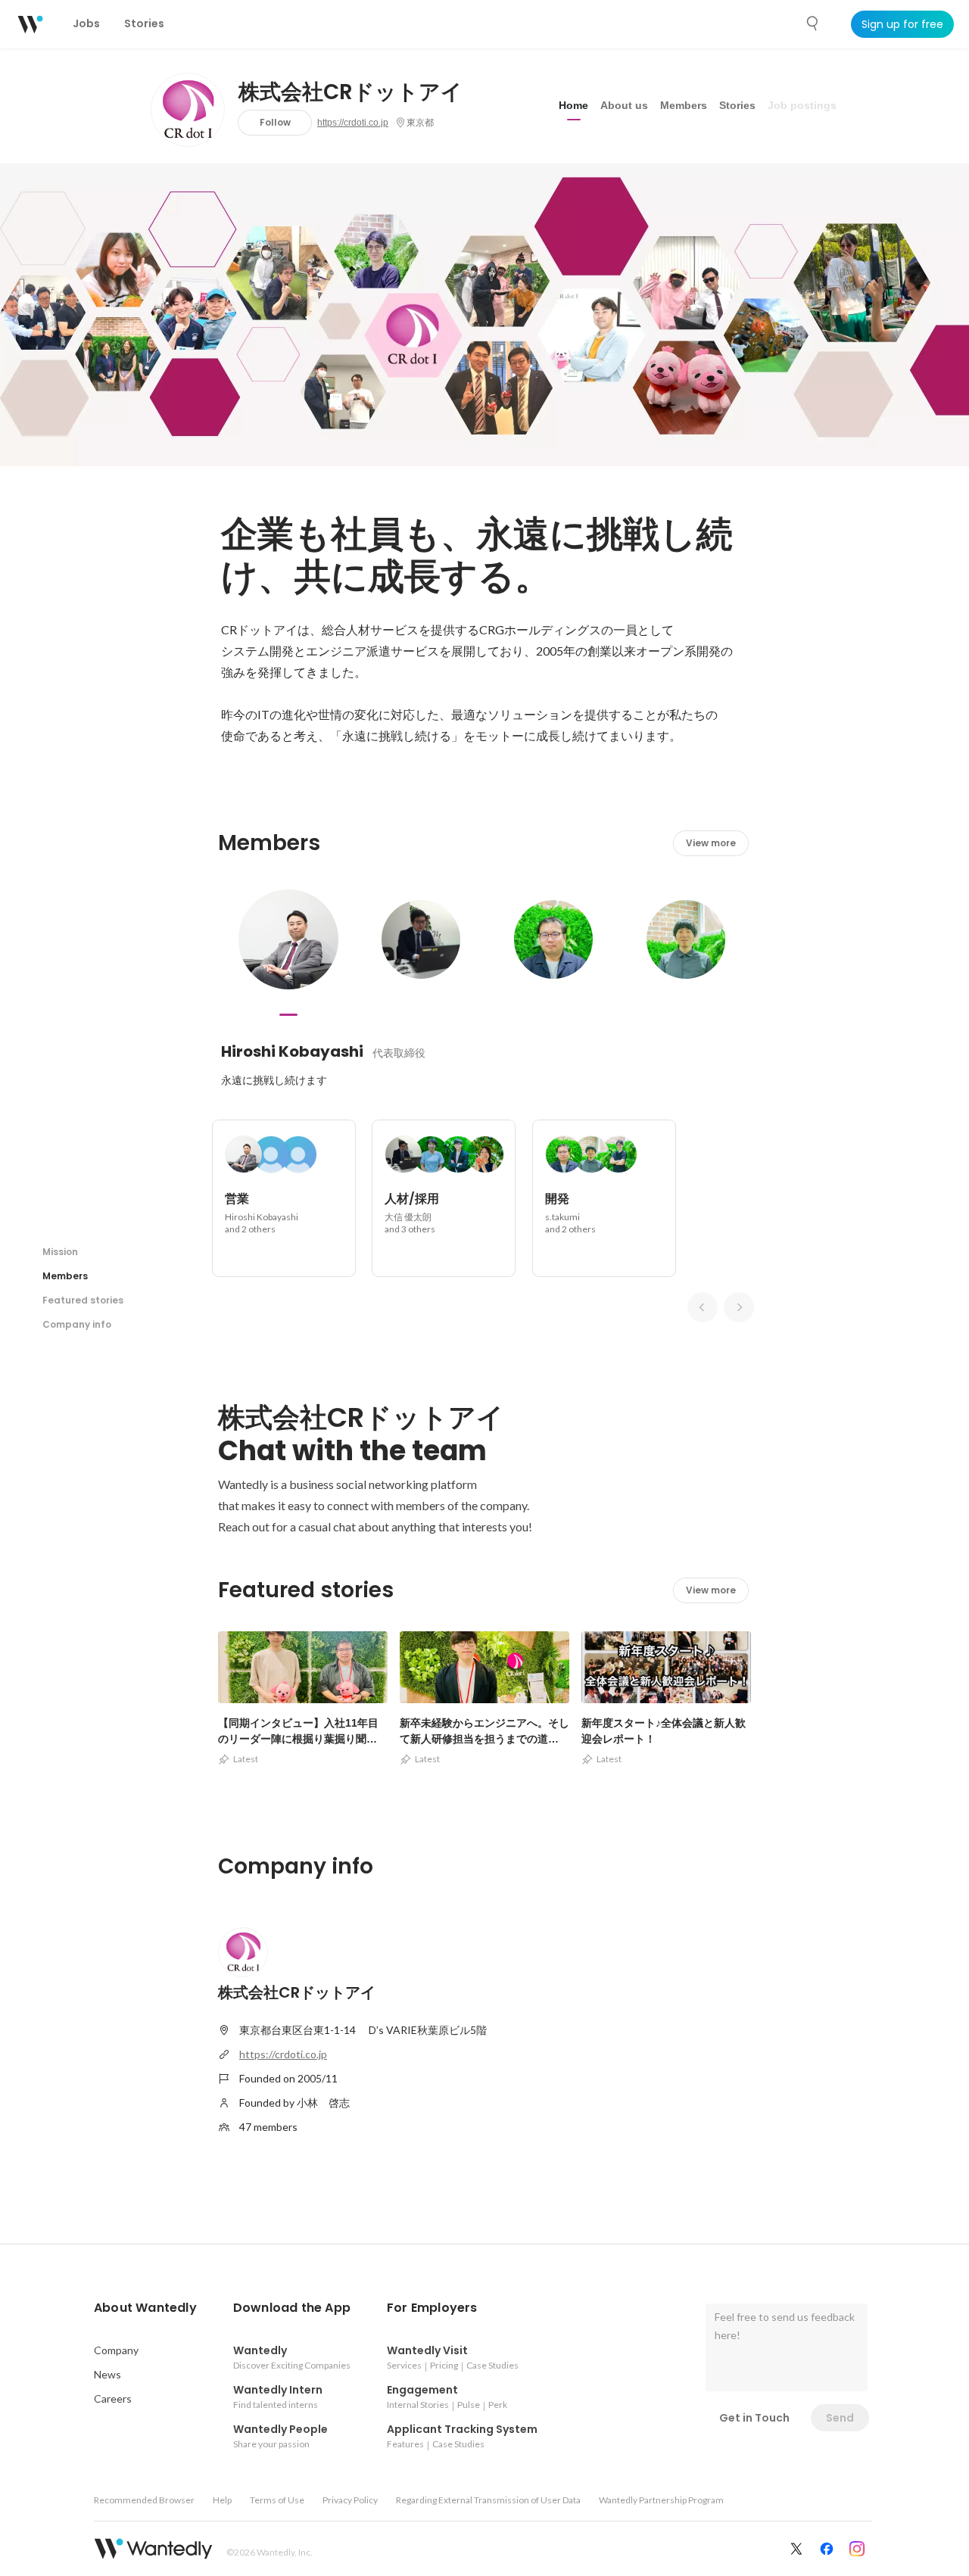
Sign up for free (902, 24)
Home (573, 105)
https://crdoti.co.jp (353, 123)
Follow (275, 122)
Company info (77, 1324)
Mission (60, 1252)
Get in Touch (754, 2418)
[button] (145, 2308)
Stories (737, 105)
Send (840, 2418)
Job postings (802, 105)
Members (684, 105)
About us (624, 105)
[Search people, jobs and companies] (813, 23)
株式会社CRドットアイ (351, 92)
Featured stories (83, 1300)
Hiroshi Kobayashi (292, 1051)
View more (711, 843)
